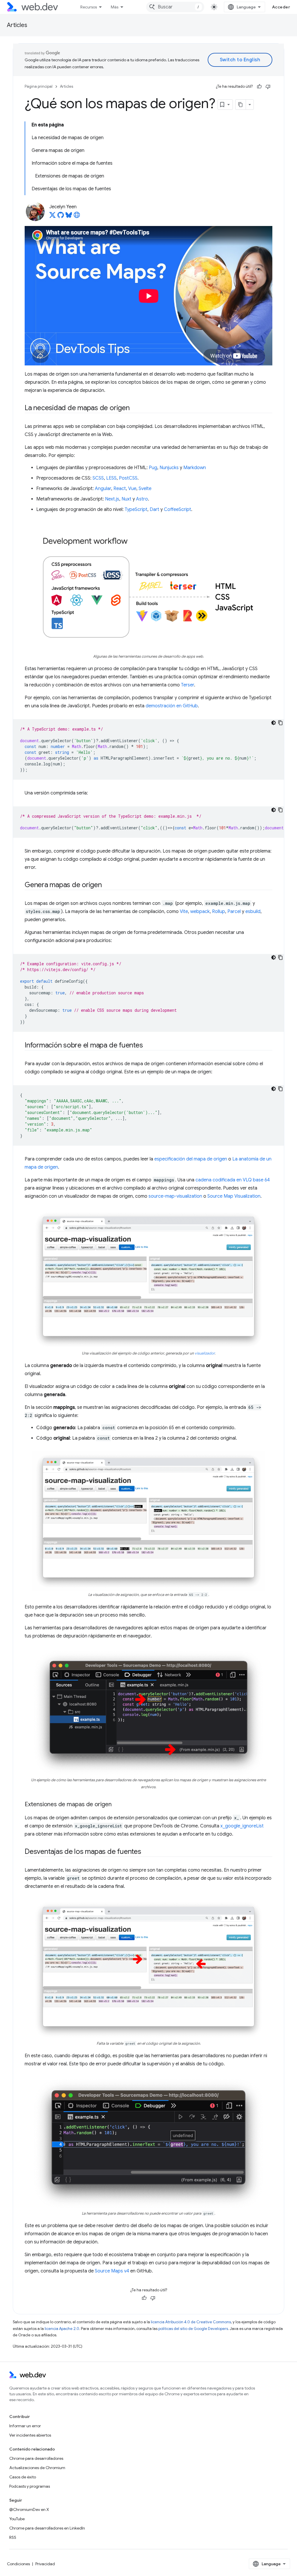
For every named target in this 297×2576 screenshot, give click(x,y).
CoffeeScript (178, 510)
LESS (111, 478)
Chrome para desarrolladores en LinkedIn (47, 2528)
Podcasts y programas (30, 2486)
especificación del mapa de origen (191, 1159)
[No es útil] (268, 87)
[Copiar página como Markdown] (241, 105)
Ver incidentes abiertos (30, 2435)
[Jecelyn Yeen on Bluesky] (69, 217)
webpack (200, 912)
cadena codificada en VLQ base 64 (233, 1180)
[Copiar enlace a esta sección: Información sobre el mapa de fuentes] (148, 1046)
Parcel (234, 912)
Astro (142, 499)
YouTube (17, 2519)
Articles (17, 25)
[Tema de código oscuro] (274, 723)
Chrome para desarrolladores (36, 2458)
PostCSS (128, 478)
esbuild (253, 912)
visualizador (205, 1353)
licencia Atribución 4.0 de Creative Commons (191, 2322)
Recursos (89, 7)
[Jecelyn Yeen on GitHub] (61, 217)
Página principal (39, 86)
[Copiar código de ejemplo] (280, 723)
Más (115, 7)
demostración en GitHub (172, 706)
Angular (103, 489)
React (120, 489)
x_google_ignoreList (242, 1826)
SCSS (98, 478)
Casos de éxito (23, 2477)
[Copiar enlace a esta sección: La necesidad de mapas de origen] (135, 408)
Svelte (145, 489)
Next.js (112, 499)
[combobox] (175, 7)
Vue (132, 489)
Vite (184, 912)
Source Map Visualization (234, 1196)
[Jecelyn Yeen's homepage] (77, 217)
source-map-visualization (175, 1196)
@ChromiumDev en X (29, 2509)
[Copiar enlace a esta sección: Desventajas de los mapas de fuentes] (146, 1852)
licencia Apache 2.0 (62, 2329)
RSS (13, 2537)
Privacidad (45, 2564)
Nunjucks (169, 468)
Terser (188, 685)
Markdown (195, 468)
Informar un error (25, 2426)
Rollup (219, 912)
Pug (153, 468)
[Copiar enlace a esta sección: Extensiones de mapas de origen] (117, 1805)
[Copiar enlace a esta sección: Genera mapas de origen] (107, 885)
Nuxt (126, 499)
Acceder (281, 7)
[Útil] (259, 87)
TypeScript (136, 510)
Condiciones (18, 2564)
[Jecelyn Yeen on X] (52, 217)
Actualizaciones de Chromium (37, 2468)
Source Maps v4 (112, 2271)
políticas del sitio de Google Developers (193, 2329)
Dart (154, 510)
